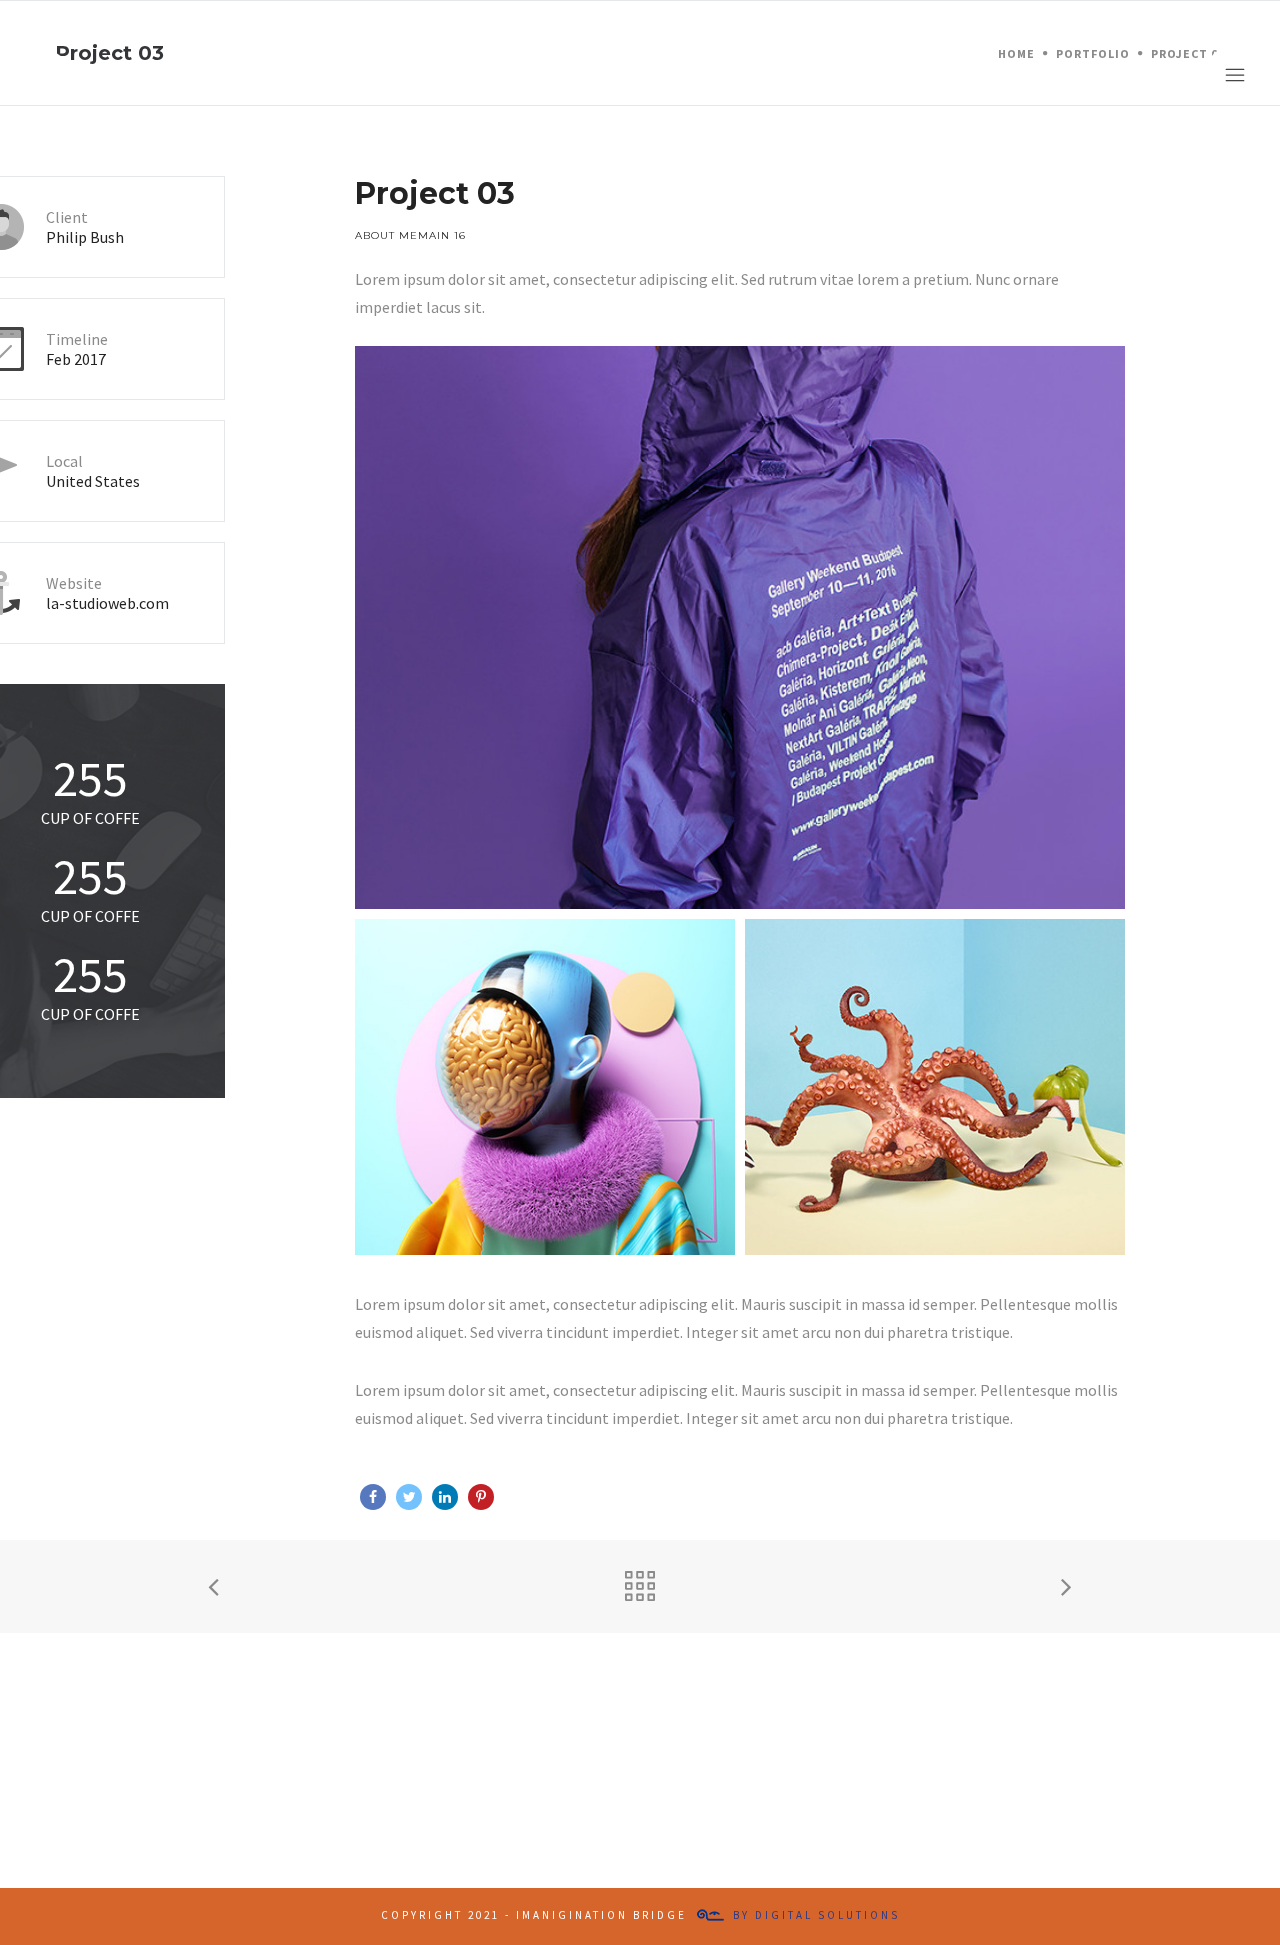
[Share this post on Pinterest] (481, 1497)
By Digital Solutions (816, 1915)
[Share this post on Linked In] (445, 1497)
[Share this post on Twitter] (409, 1497)
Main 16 (442, 235)
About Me (386, 235)
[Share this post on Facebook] (373, 1497)
